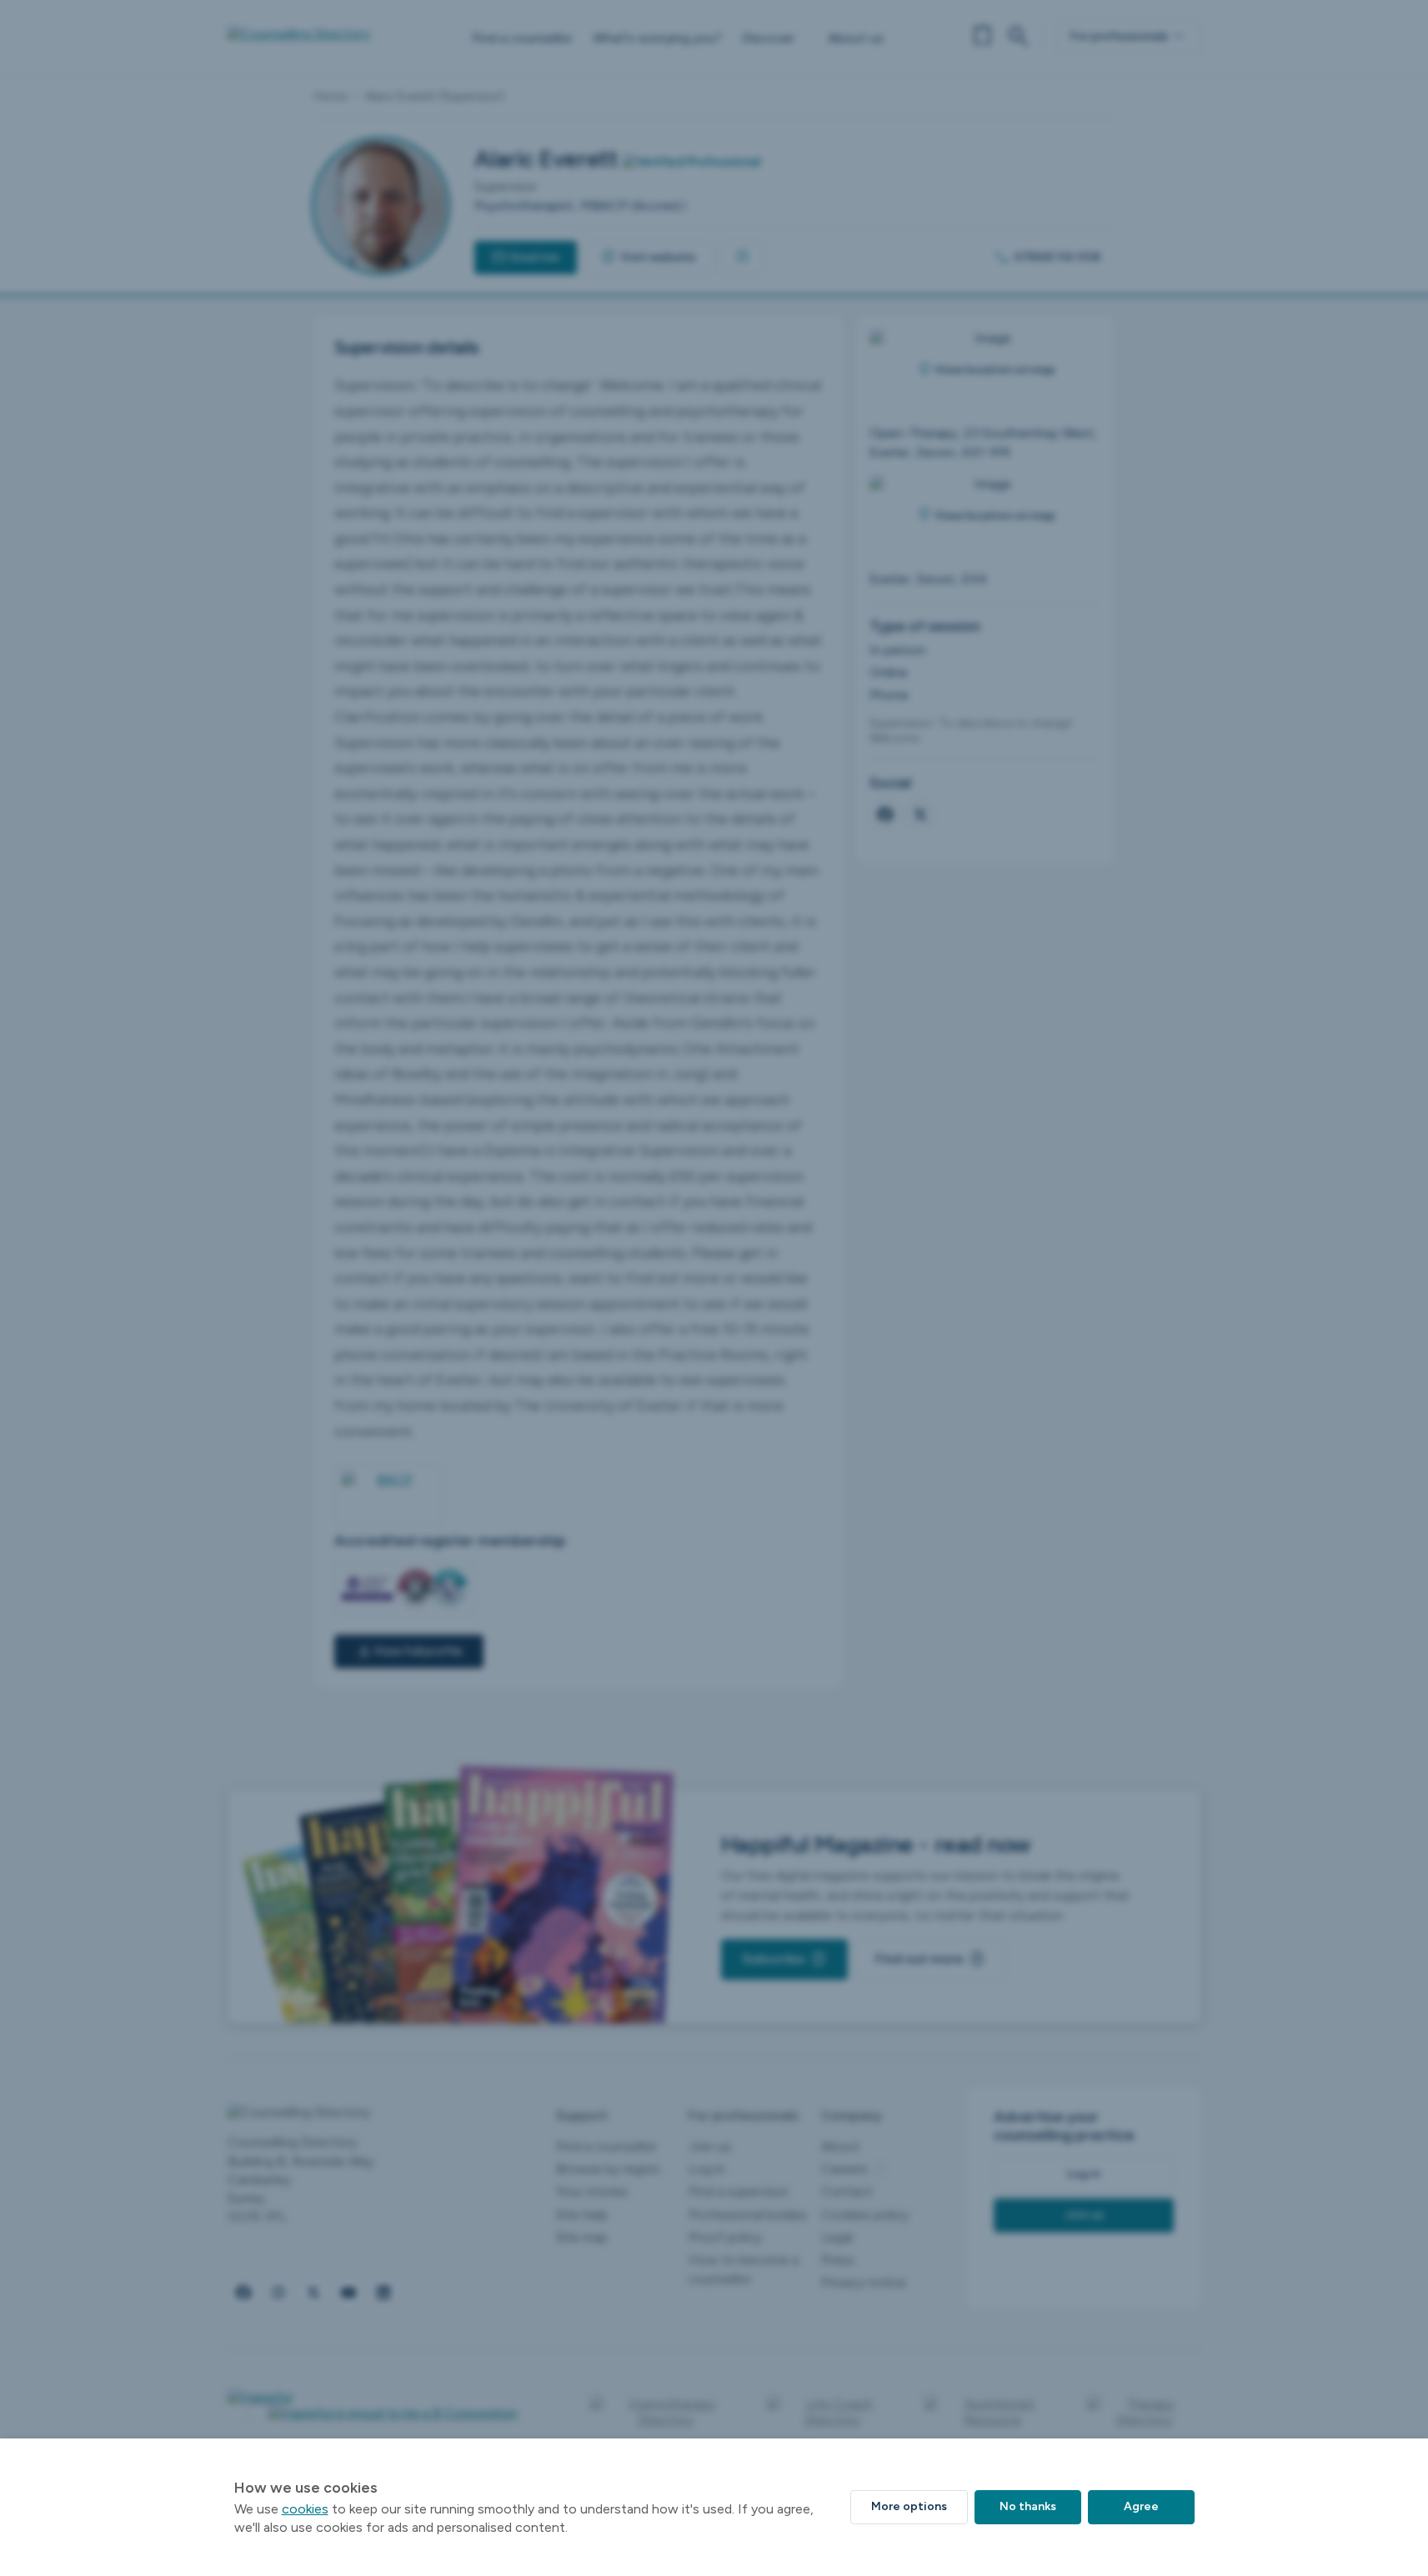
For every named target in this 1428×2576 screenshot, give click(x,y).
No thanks (1028, 2506)
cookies (305, 2509)
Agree (1141, 2506)
